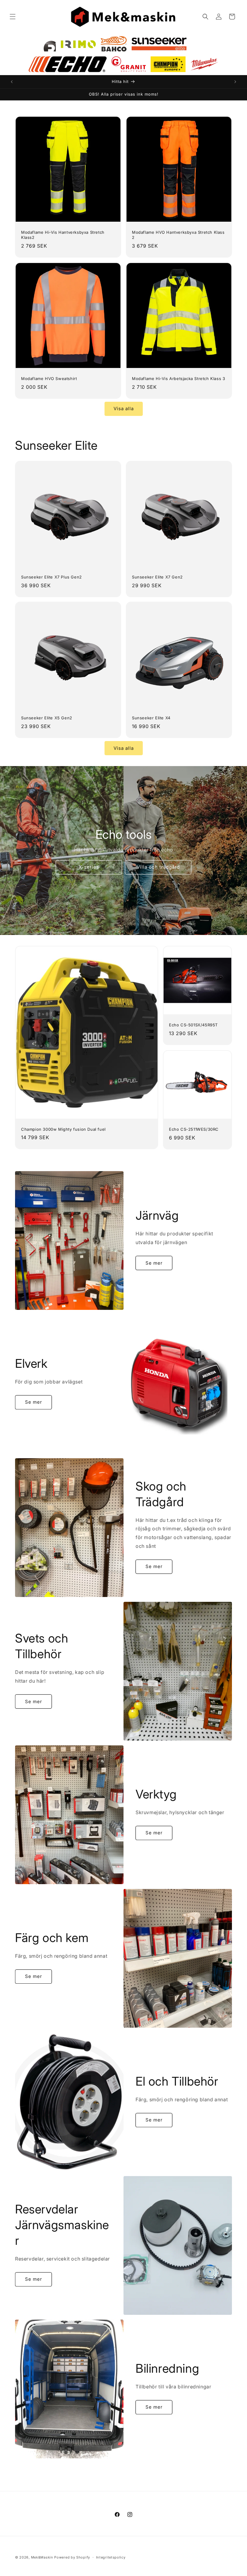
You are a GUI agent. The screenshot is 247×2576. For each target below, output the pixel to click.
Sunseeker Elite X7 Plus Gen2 (52, 577)
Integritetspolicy (111, 2557)
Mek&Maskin (42, 2557)
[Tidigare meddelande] (12, 82)
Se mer (154, 1263)
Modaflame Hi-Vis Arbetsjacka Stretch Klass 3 (178, 379)
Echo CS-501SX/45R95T (193, 1025)
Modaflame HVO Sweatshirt (49, 379)
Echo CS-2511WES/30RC (194, 1129)
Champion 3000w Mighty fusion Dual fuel (63, 1129)
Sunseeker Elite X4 (151, 718)
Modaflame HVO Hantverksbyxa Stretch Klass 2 (178, 235)
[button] (13, 17)
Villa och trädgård (158, 867)
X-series (89, 867)
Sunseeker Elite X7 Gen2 (157, 577)
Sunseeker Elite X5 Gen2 (47, 718)
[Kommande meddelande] (235, 82)
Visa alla (124, 409)
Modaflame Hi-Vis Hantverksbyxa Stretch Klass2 (63, 235)
